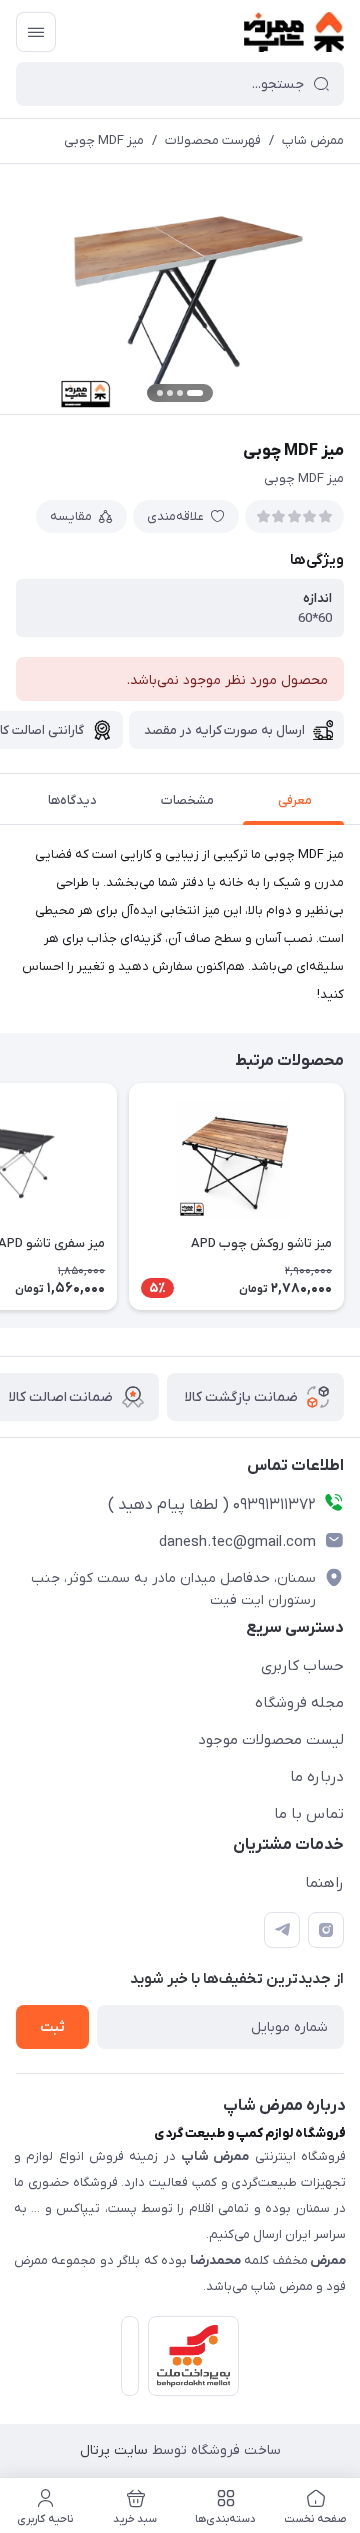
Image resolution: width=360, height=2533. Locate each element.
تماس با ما (309, 1814)
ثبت (52, 2027)
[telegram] (282, 1930)
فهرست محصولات (213, 140)
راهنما (324, 1883)
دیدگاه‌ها (72, 800)
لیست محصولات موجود (271, 1740)
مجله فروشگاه (299, 1703)
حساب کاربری (302, 1666)
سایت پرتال (114, 2450)
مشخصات (187, 800)
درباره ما (317, 1777)
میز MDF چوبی (104, 140)
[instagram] (326, 1930)
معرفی (295, 800)
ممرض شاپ (313, 140)
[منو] (36, 32)
